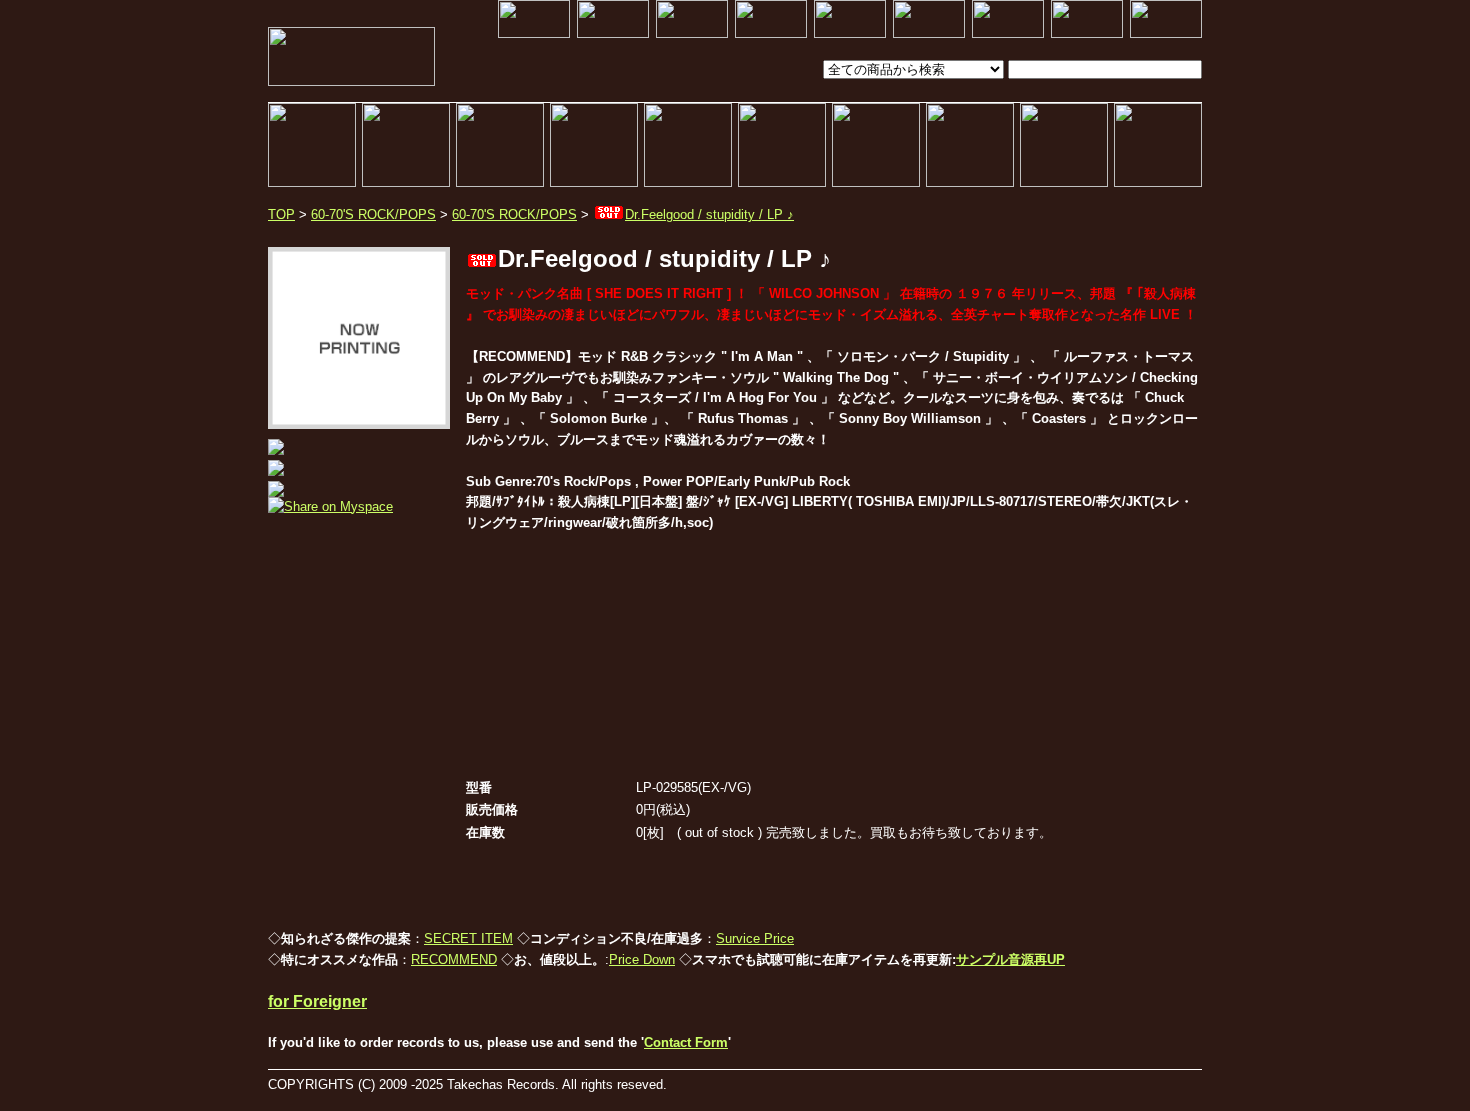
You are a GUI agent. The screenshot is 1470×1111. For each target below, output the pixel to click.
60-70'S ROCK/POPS (373, 214)
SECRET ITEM (468, 938)
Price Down (642, 959)
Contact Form (686, 1042)
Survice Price (755, 938)
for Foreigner (317, 1001)
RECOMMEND (454, 959)
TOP (281, 214)
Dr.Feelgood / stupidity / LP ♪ (709, 214)
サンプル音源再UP (1010, 959)
